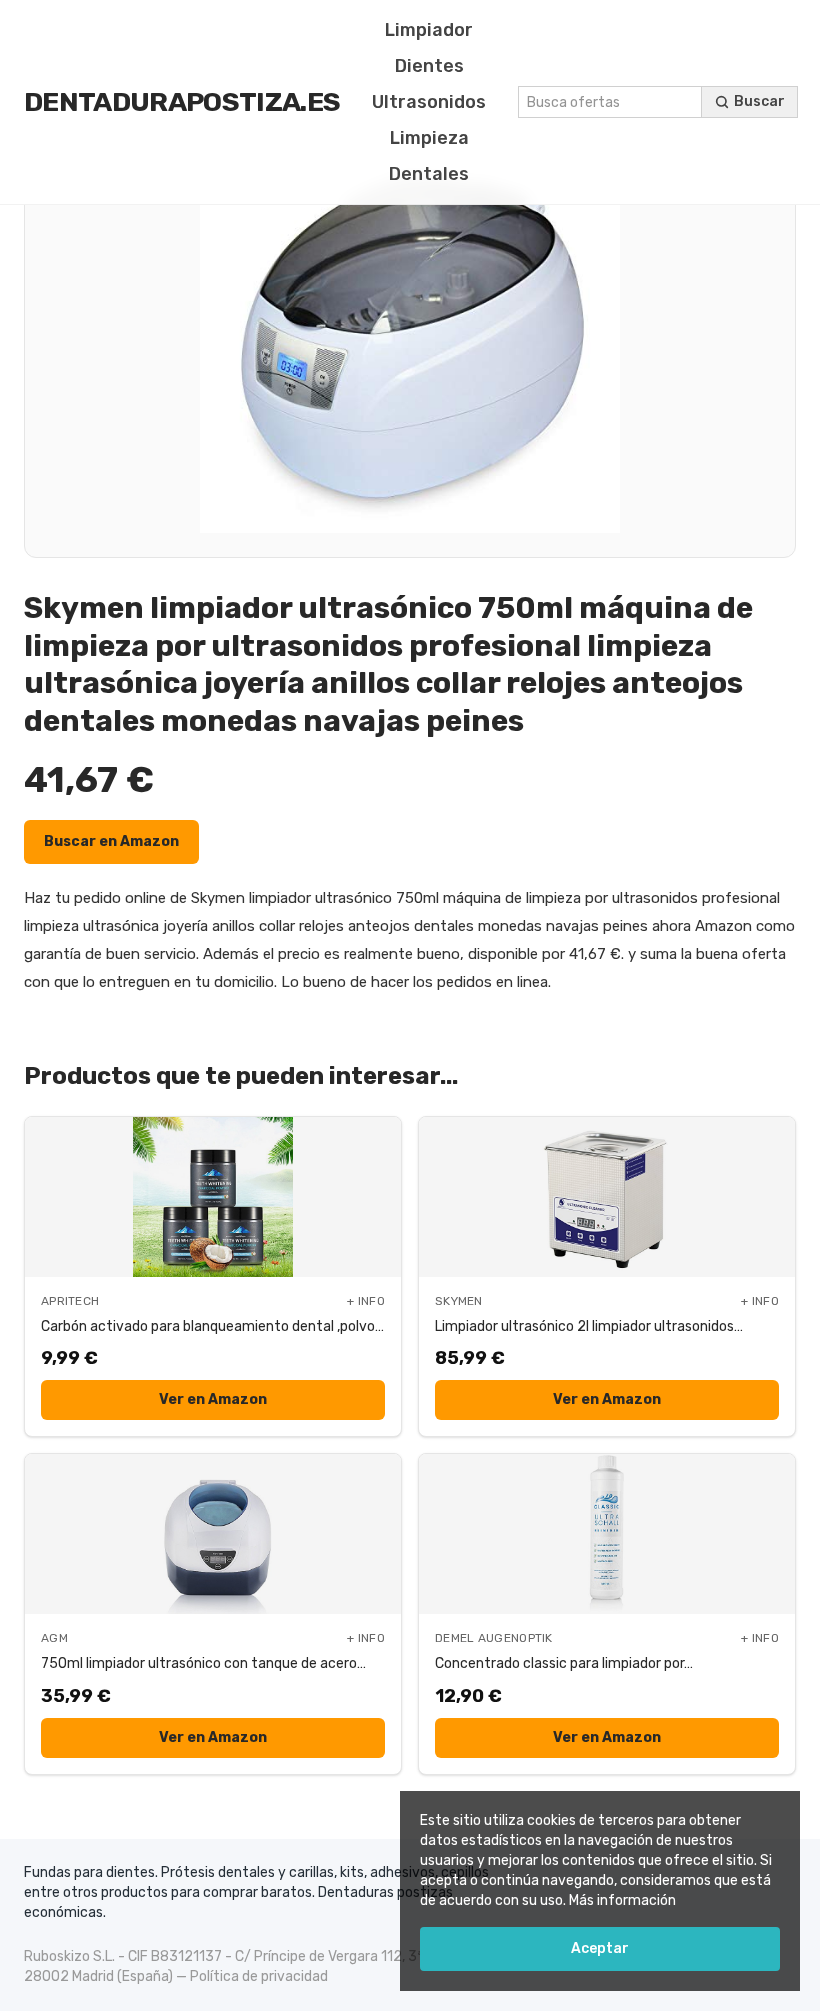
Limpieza (429, 138)
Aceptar (600, 1948)
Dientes (429, 66)
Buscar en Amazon (111, 841)
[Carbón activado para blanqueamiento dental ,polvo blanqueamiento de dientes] (213, 1197)
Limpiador (429, 30)
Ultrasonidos (429, 102)
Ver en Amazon (213, 1399)
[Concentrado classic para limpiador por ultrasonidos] (607, 1534)
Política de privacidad (259, 1976)
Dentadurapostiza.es (182, 102)
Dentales (429, 174)
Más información (622, 1900)
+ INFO (366, 1301)
